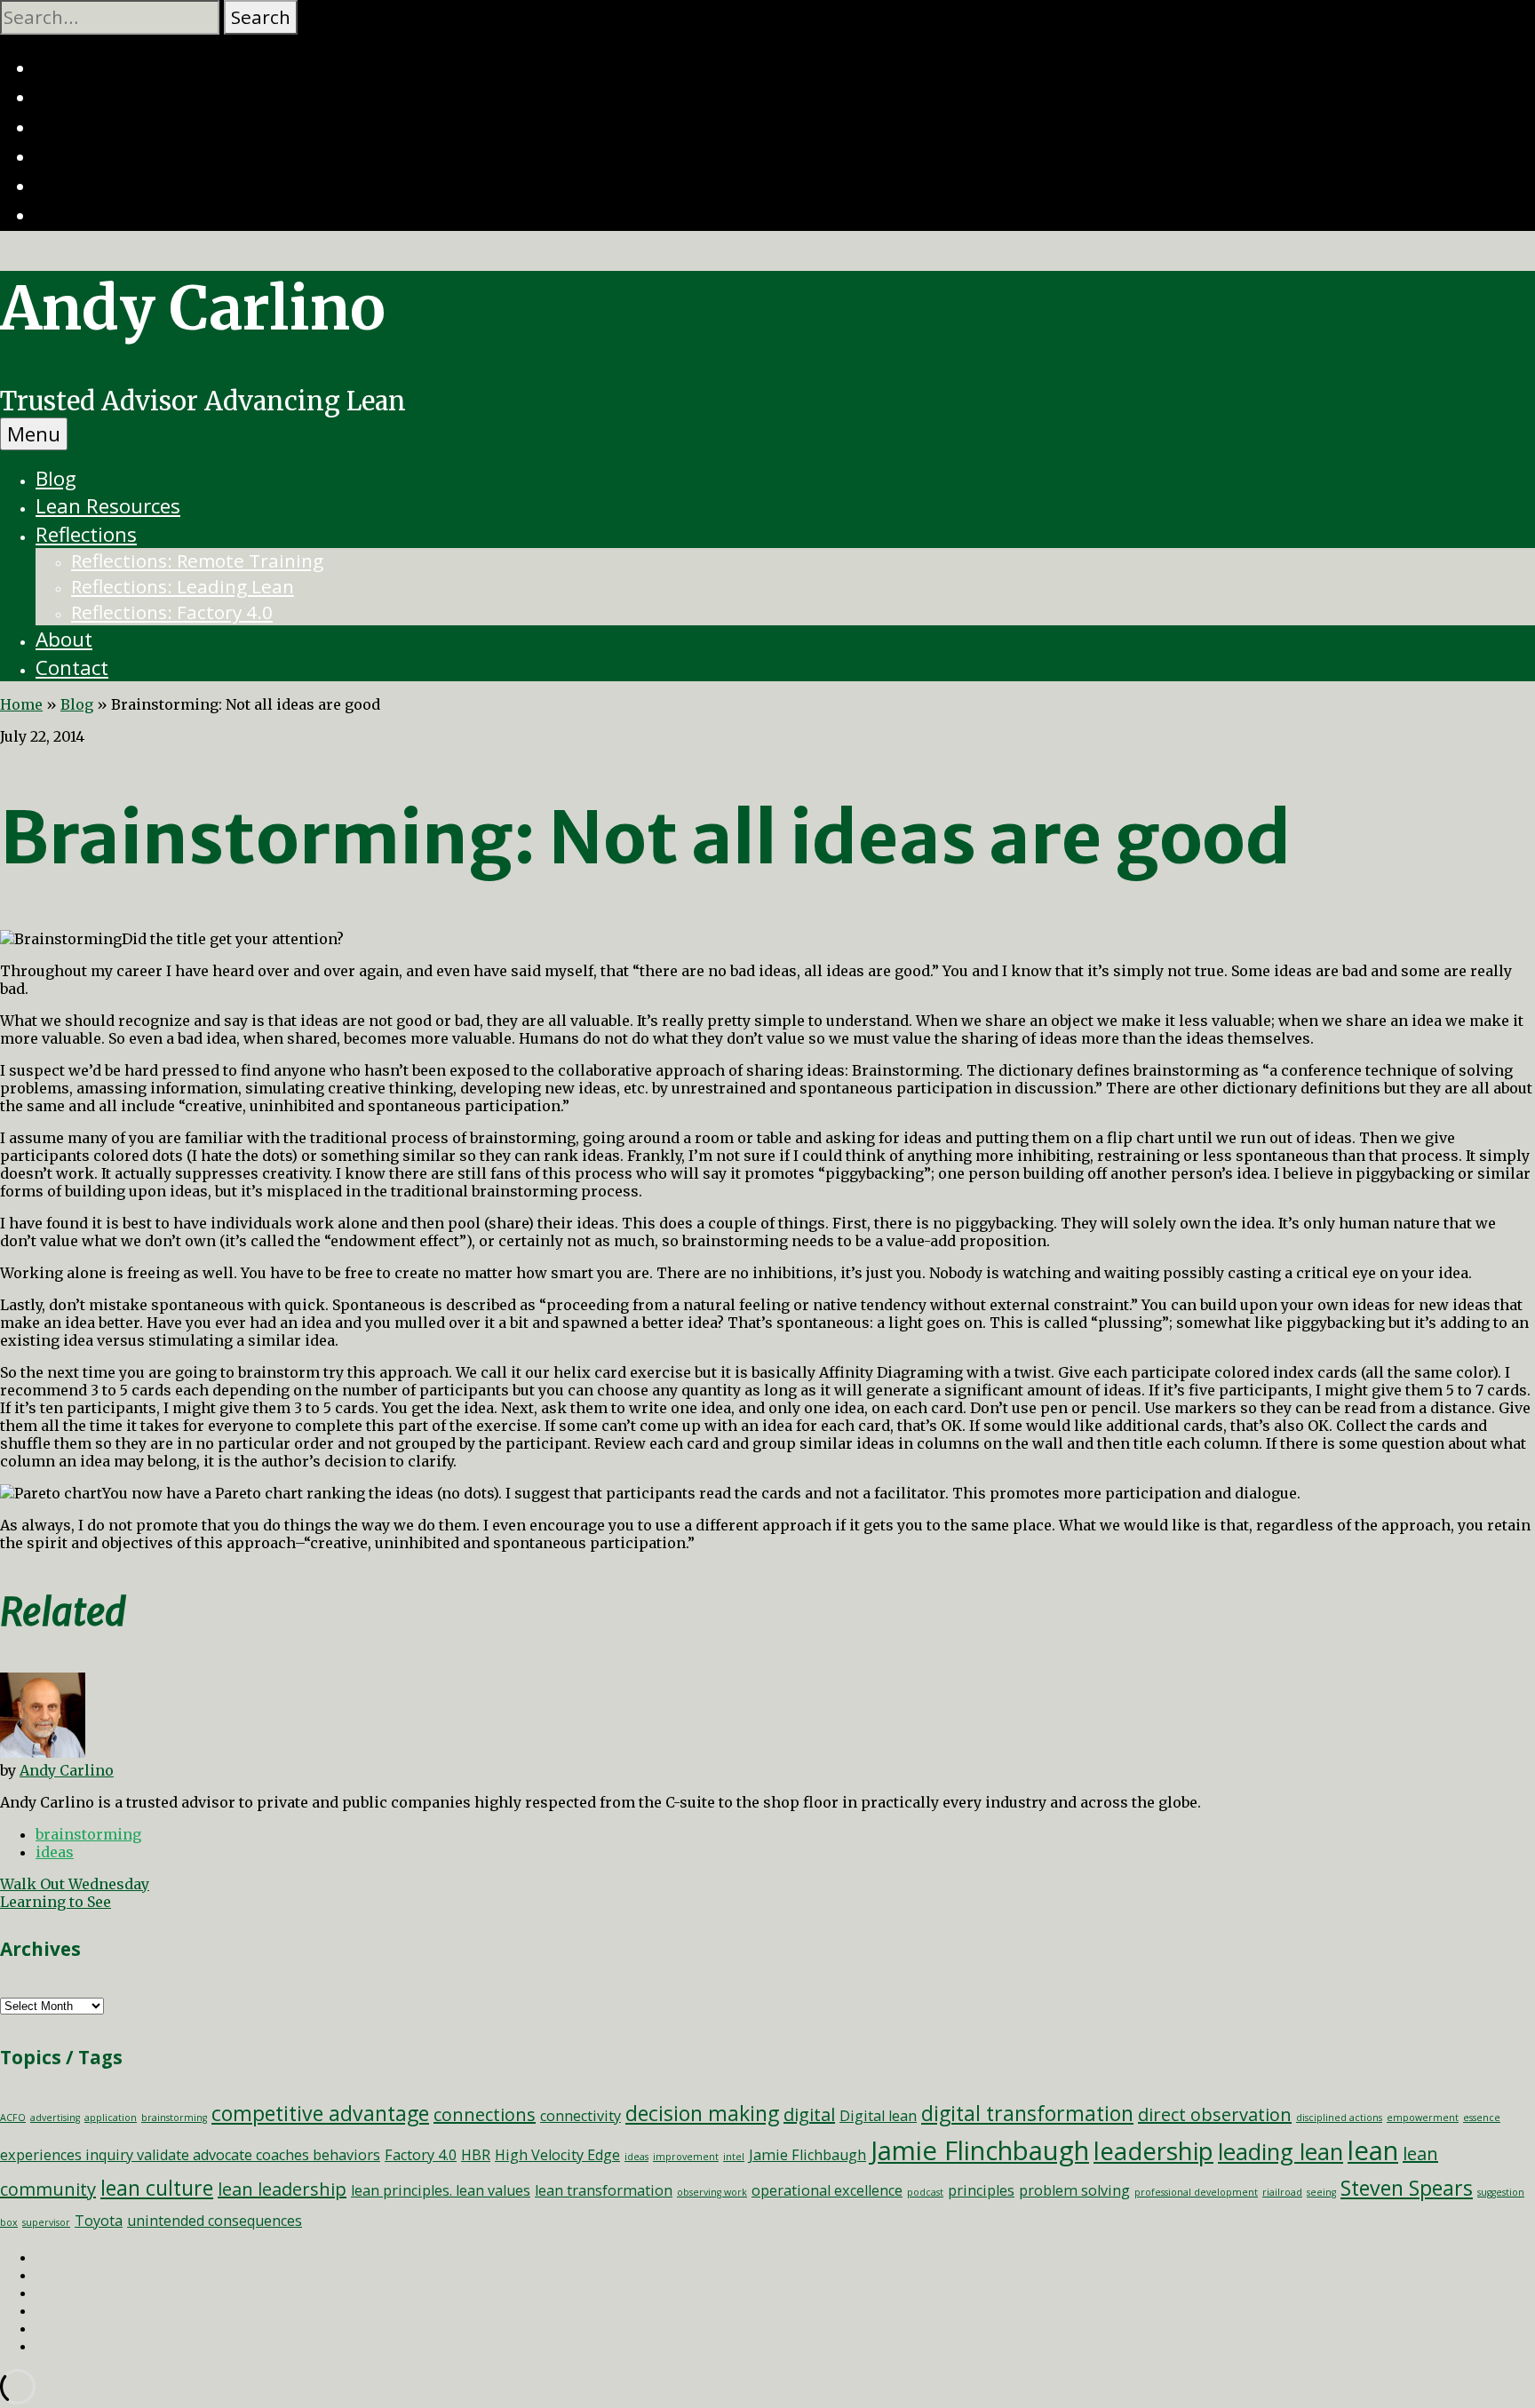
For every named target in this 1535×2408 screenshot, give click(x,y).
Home (21, 704)
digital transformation (1027, 2113)
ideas (55, 1852)
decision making (702, 2113)
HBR (476, 2155)
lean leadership (282, 2189)
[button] (261, 17)
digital (809, 2114)
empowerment (1423, 2118)
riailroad (1282, 2192)
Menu (34, 434)
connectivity (581, 2116)
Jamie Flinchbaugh (980, 2150)
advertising (55, 2118)
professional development (1196, 2192)
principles (981, 2190)
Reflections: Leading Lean (183, 586)
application (111, 2118)
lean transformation (604, 2190)
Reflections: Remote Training (197, 560)
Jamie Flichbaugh (807, 2155)
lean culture (157, 2188)
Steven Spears (1407, 2188)
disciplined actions (1339, 2118)
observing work (712, 2192)
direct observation (1215, 2114)
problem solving (1074, 2190)
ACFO (13, 2118)
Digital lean (878, 2116)
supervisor (46, 2222)
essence (1482, 2118)
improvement (686, 2157)
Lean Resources (108, 506)
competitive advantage (320, 2113)
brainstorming (88, 1834)
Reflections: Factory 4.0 (172, 612)
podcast (925, 2192)
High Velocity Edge (557, 2155)
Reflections (86, 534)
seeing (1321, 2192)
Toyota (99, 2221)
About (64, 639)
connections (485, 2114)
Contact (72, 668)
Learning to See (56, 1902)
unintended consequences (215, 2221)
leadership (1153, 2150)
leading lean (1280, 2152)
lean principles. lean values (441, 2190)
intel (734, 2157)
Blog (56, 478)
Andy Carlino (193, 308)
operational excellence (827, 2190)
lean (1373, 2150)
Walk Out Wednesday (75, 1884)
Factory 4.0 (421, 2155)
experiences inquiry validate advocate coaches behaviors (190, 2155)
